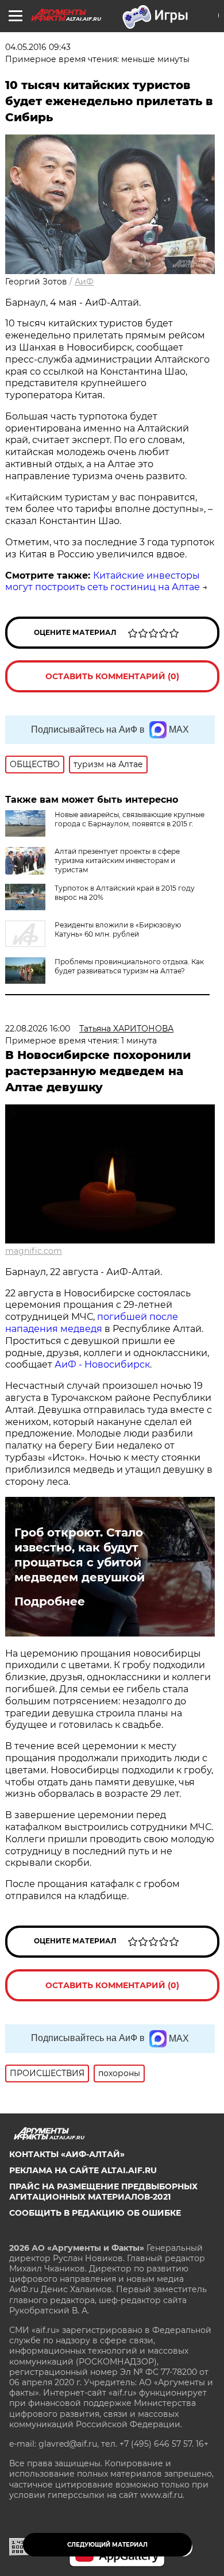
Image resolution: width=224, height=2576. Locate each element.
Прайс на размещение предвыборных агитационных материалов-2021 (103, 2192)
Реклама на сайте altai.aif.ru (83, 2170)
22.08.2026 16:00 (38, 1029)
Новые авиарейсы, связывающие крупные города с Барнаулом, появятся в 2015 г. (130, 819)
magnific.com (34, 1251)
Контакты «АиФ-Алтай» (67, 2154)
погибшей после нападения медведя (92, 1323)
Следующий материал (107, 2545)
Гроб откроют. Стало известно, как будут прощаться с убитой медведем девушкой (80, 1555)
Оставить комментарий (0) (112, 676)
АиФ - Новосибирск (102, 1364)
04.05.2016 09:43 (38, 47)
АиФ (84, 282)
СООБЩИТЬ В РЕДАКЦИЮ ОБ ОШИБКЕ (95, 2213)
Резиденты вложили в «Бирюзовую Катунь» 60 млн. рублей (118, 929)
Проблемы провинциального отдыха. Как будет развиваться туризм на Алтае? (129, 966)
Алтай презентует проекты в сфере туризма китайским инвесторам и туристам (117, 860)
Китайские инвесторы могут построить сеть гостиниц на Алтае (103, 582)
